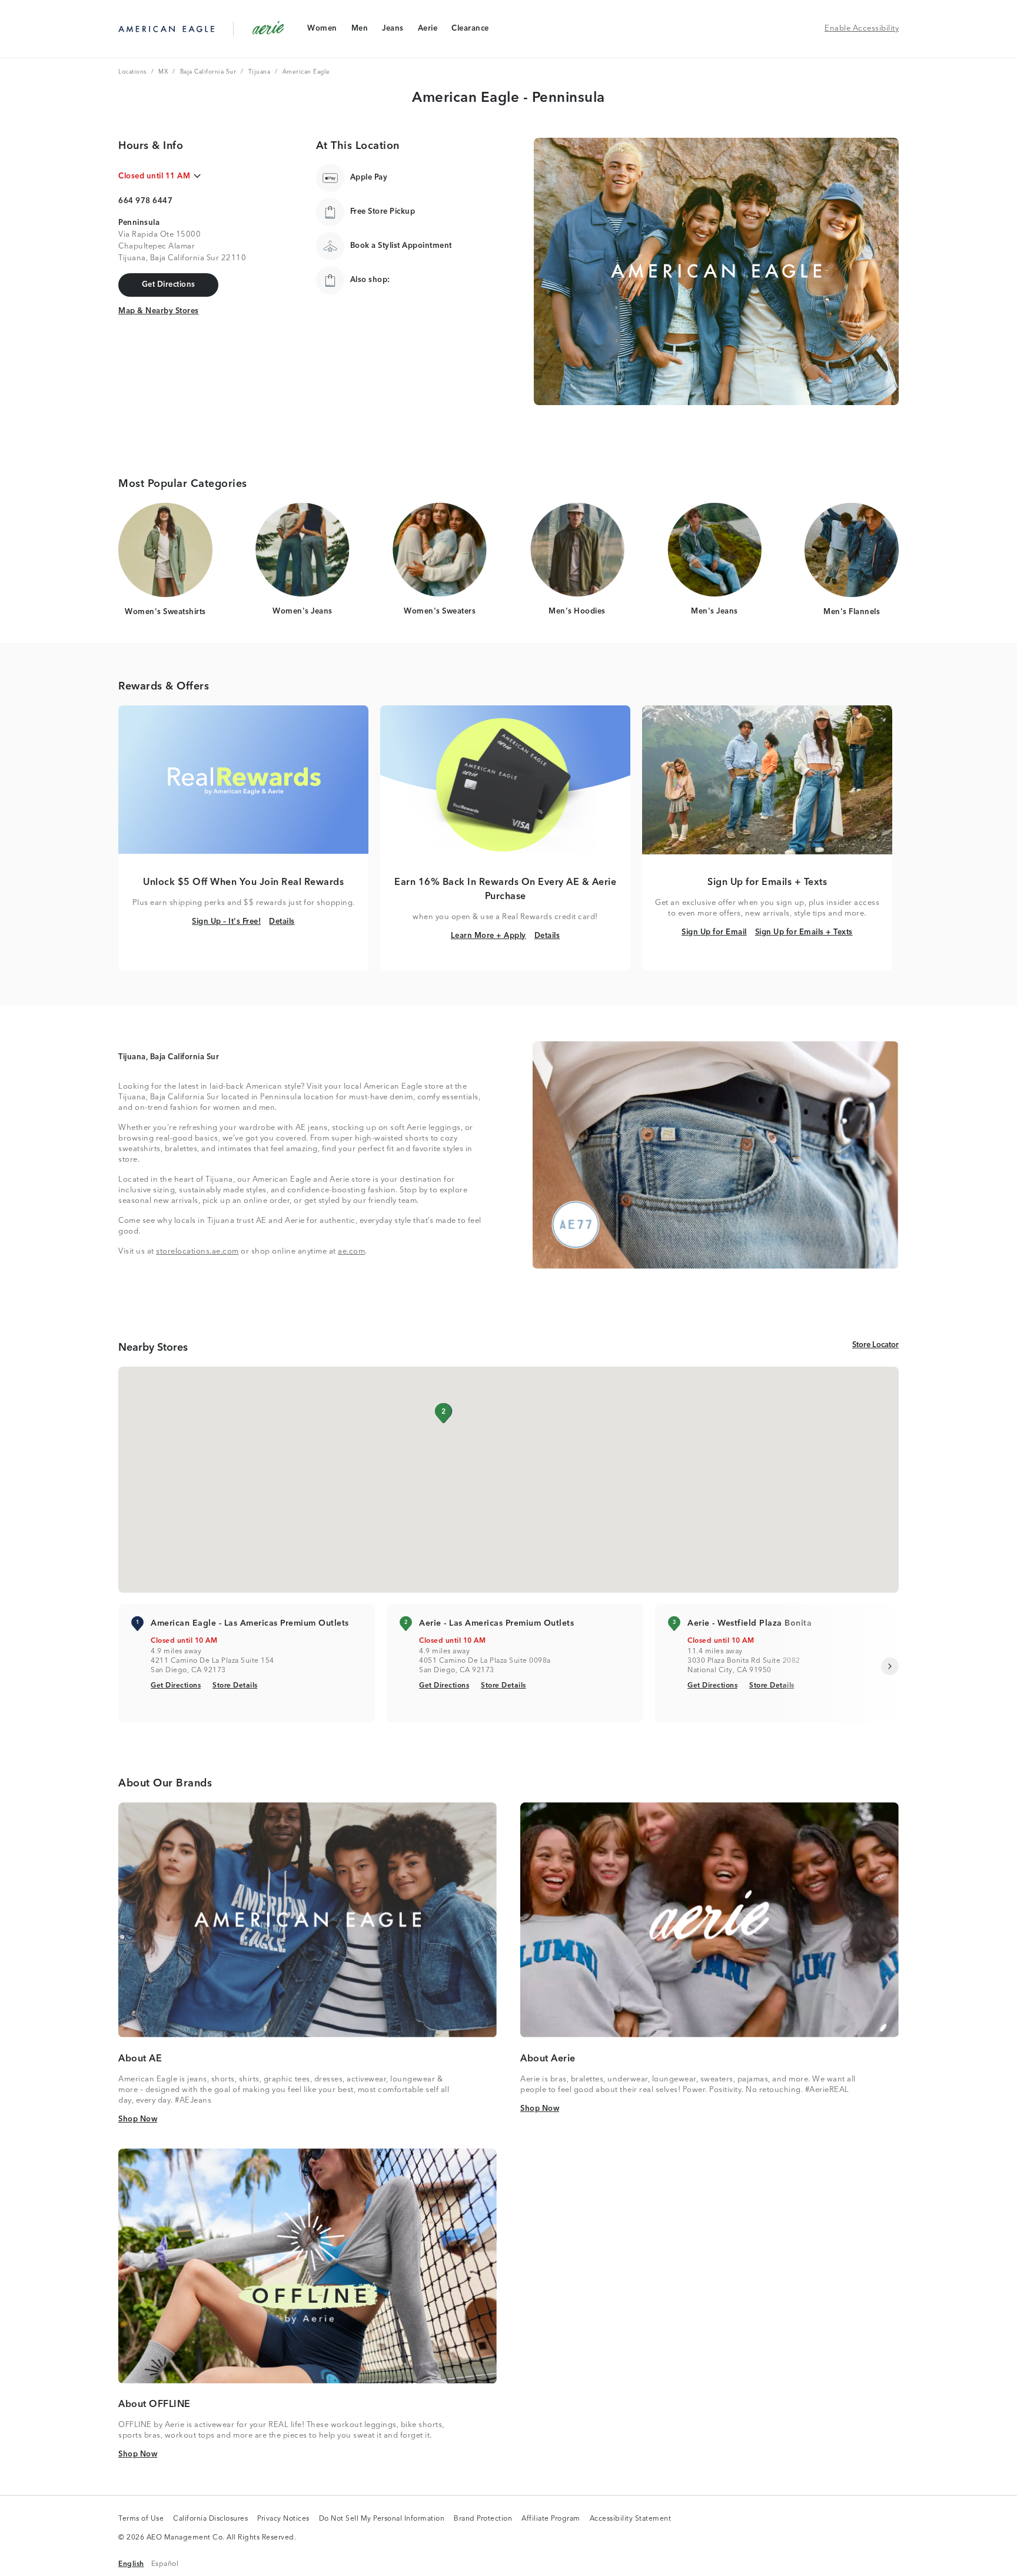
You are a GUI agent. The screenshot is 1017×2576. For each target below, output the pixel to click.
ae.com (351, 1251)
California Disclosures (210, 2519)
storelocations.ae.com (197, 1251)
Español (165, 2564)
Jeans (393, 31)
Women (322, 31)
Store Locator (875, 1345)
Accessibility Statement (631, 2519)
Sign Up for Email (714, 932)
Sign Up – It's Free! (226, 921)
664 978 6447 (145, 201)
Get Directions (176, 1685)
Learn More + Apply (488, 936)
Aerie (428, 31)
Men (360, 31)
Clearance (470, 31)
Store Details (235, 1685)
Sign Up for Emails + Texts (804, 932)
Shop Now (138, 2119)
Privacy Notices (283, 2519)
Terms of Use (141, 2519)
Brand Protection (483, 2519)
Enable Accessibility (862, 29)
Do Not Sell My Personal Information (382, 2519)
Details (282, 921)
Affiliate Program (551, 2519)
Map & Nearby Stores (159, 311)
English (131, 2564)
